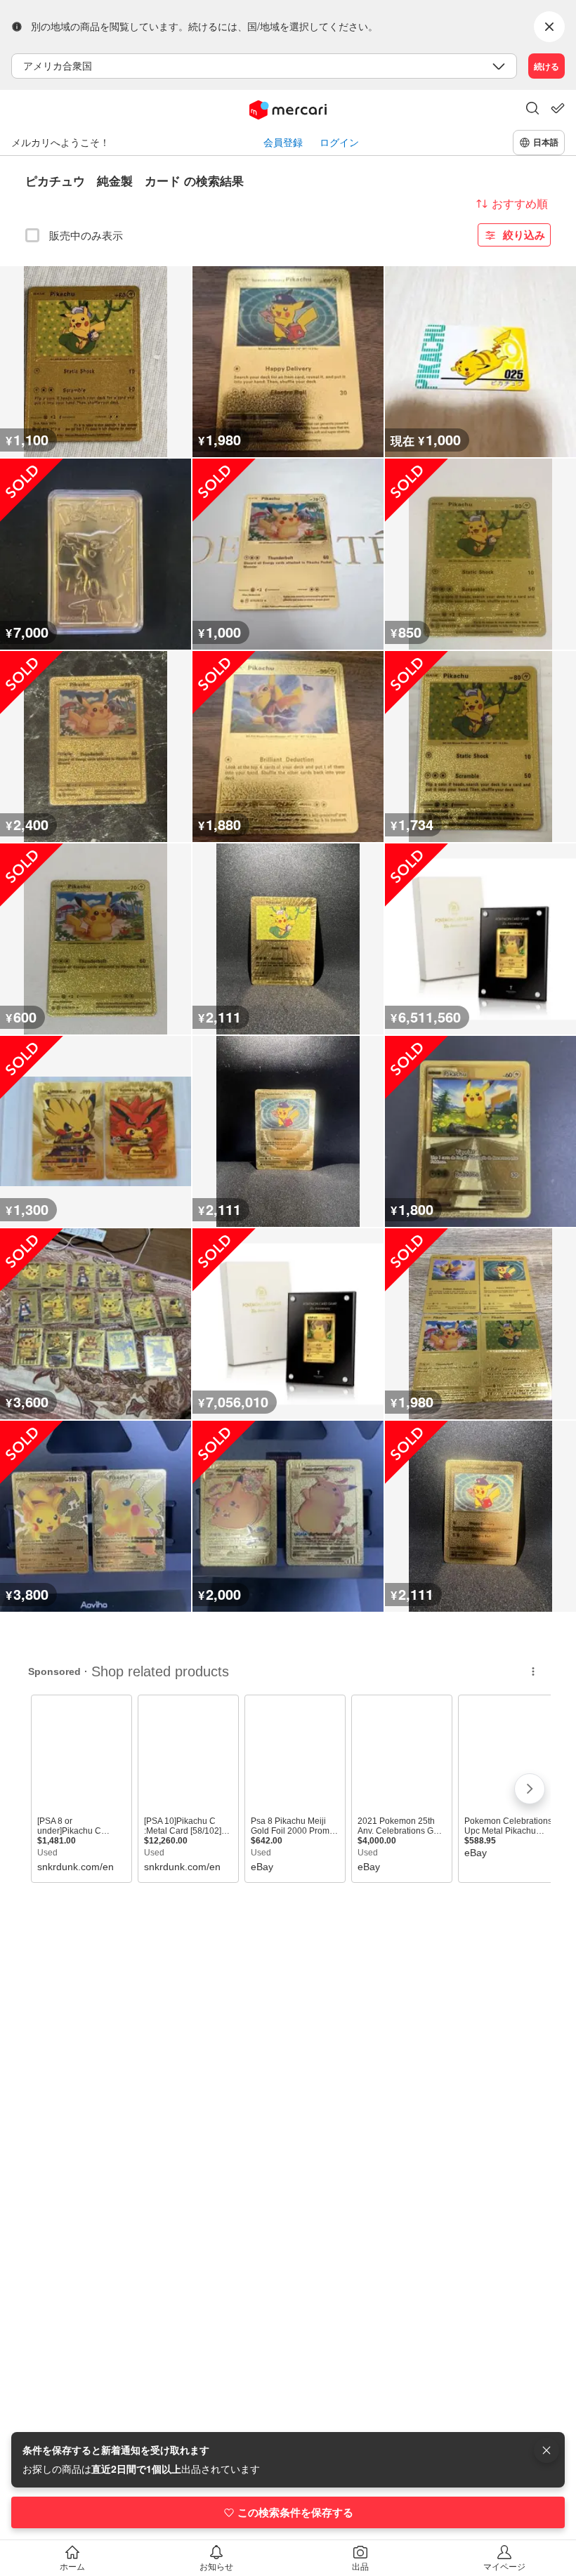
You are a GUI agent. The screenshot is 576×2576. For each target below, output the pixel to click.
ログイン (339, 142)
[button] (532, 110)
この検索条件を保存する (295, 2512)
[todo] (558, 108)
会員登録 (283, 142)
